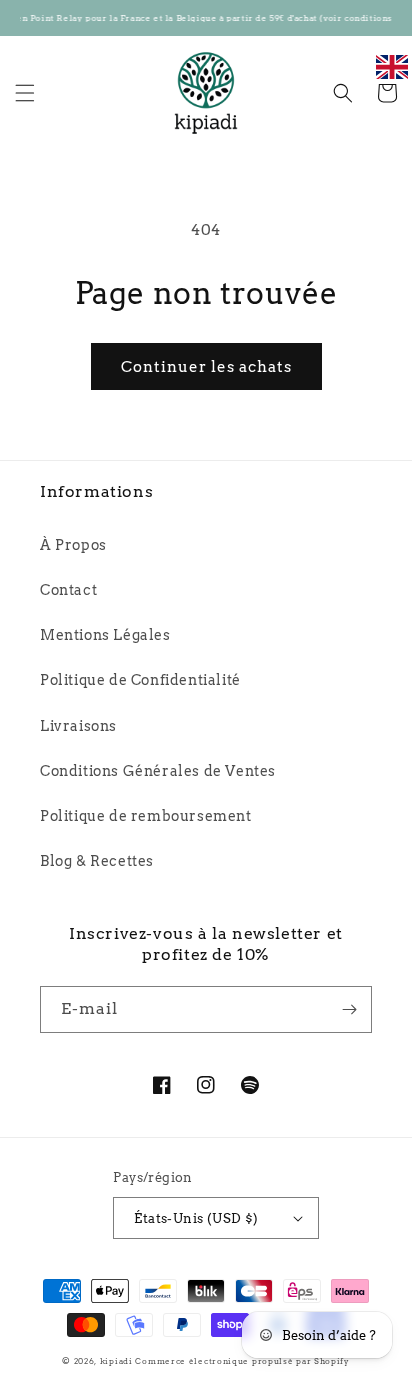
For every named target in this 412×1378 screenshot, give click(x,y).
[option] (392, 78)
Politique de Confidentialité (140, 680)
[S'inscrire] (349, 1009)
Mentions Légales (105, 635)
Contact (68, 590)
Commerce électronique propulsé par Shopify (242, 1361)
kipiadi (116, 1361)
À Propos (73, 545)
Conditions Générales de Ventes (158, 771)
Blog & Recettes (97, 861)
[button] (25, 93)
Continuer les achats (206, 367)
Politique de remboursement (146, 816)
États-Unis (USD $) (196, 1218)
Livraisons (78, 726)
